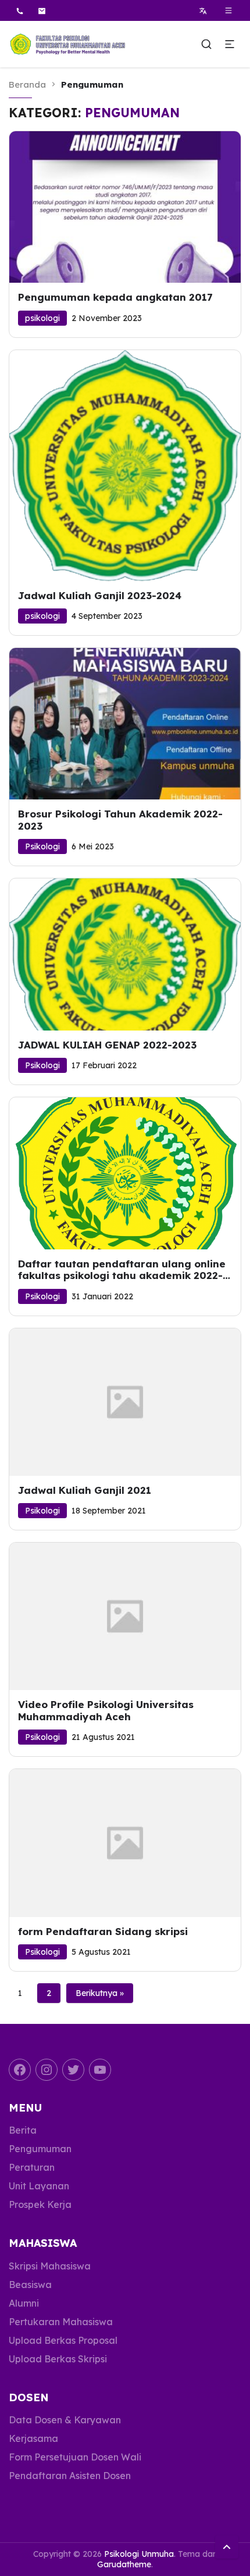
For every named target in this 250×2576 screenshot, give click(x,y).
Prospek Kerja (40, 2204)
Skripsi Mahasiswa (50, 2266)
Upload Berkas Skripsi (58, 2359)
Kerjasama (33, 2438)
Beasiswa (30, 2285)
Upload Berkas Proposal (63, 2340)
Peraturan (32, 2167)
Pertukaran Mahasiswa (61, 2322)
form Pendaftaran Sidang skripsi (103, 1932)
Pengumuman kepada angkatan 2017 (115, 297)
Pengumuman (40, 2149)
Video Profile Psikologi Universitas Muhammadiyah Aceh (106, 1710)
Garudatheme (124, 2564)
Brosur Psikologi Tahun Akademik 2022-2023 (120, 820)
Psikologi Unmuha (139, 2554)
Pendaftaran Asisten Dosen (70, 2476)
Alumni (24, 2303)
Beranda (27, 84)
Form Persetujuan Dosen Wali (75, 2457)
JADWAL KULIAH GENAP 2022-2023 (107, 1045)
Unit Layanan (39, 2186)
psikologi (42, 318)
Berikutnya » (100, 1993)
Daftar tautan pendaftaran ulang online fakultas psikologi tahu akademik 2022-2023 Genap (122, 1270)
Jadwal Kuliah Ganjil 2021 (85, 1490)
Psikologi (42, 846)
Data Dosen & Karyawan (65, 2420)
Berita (23, 2130)
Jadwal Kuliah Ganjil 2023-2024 (100, 596)
